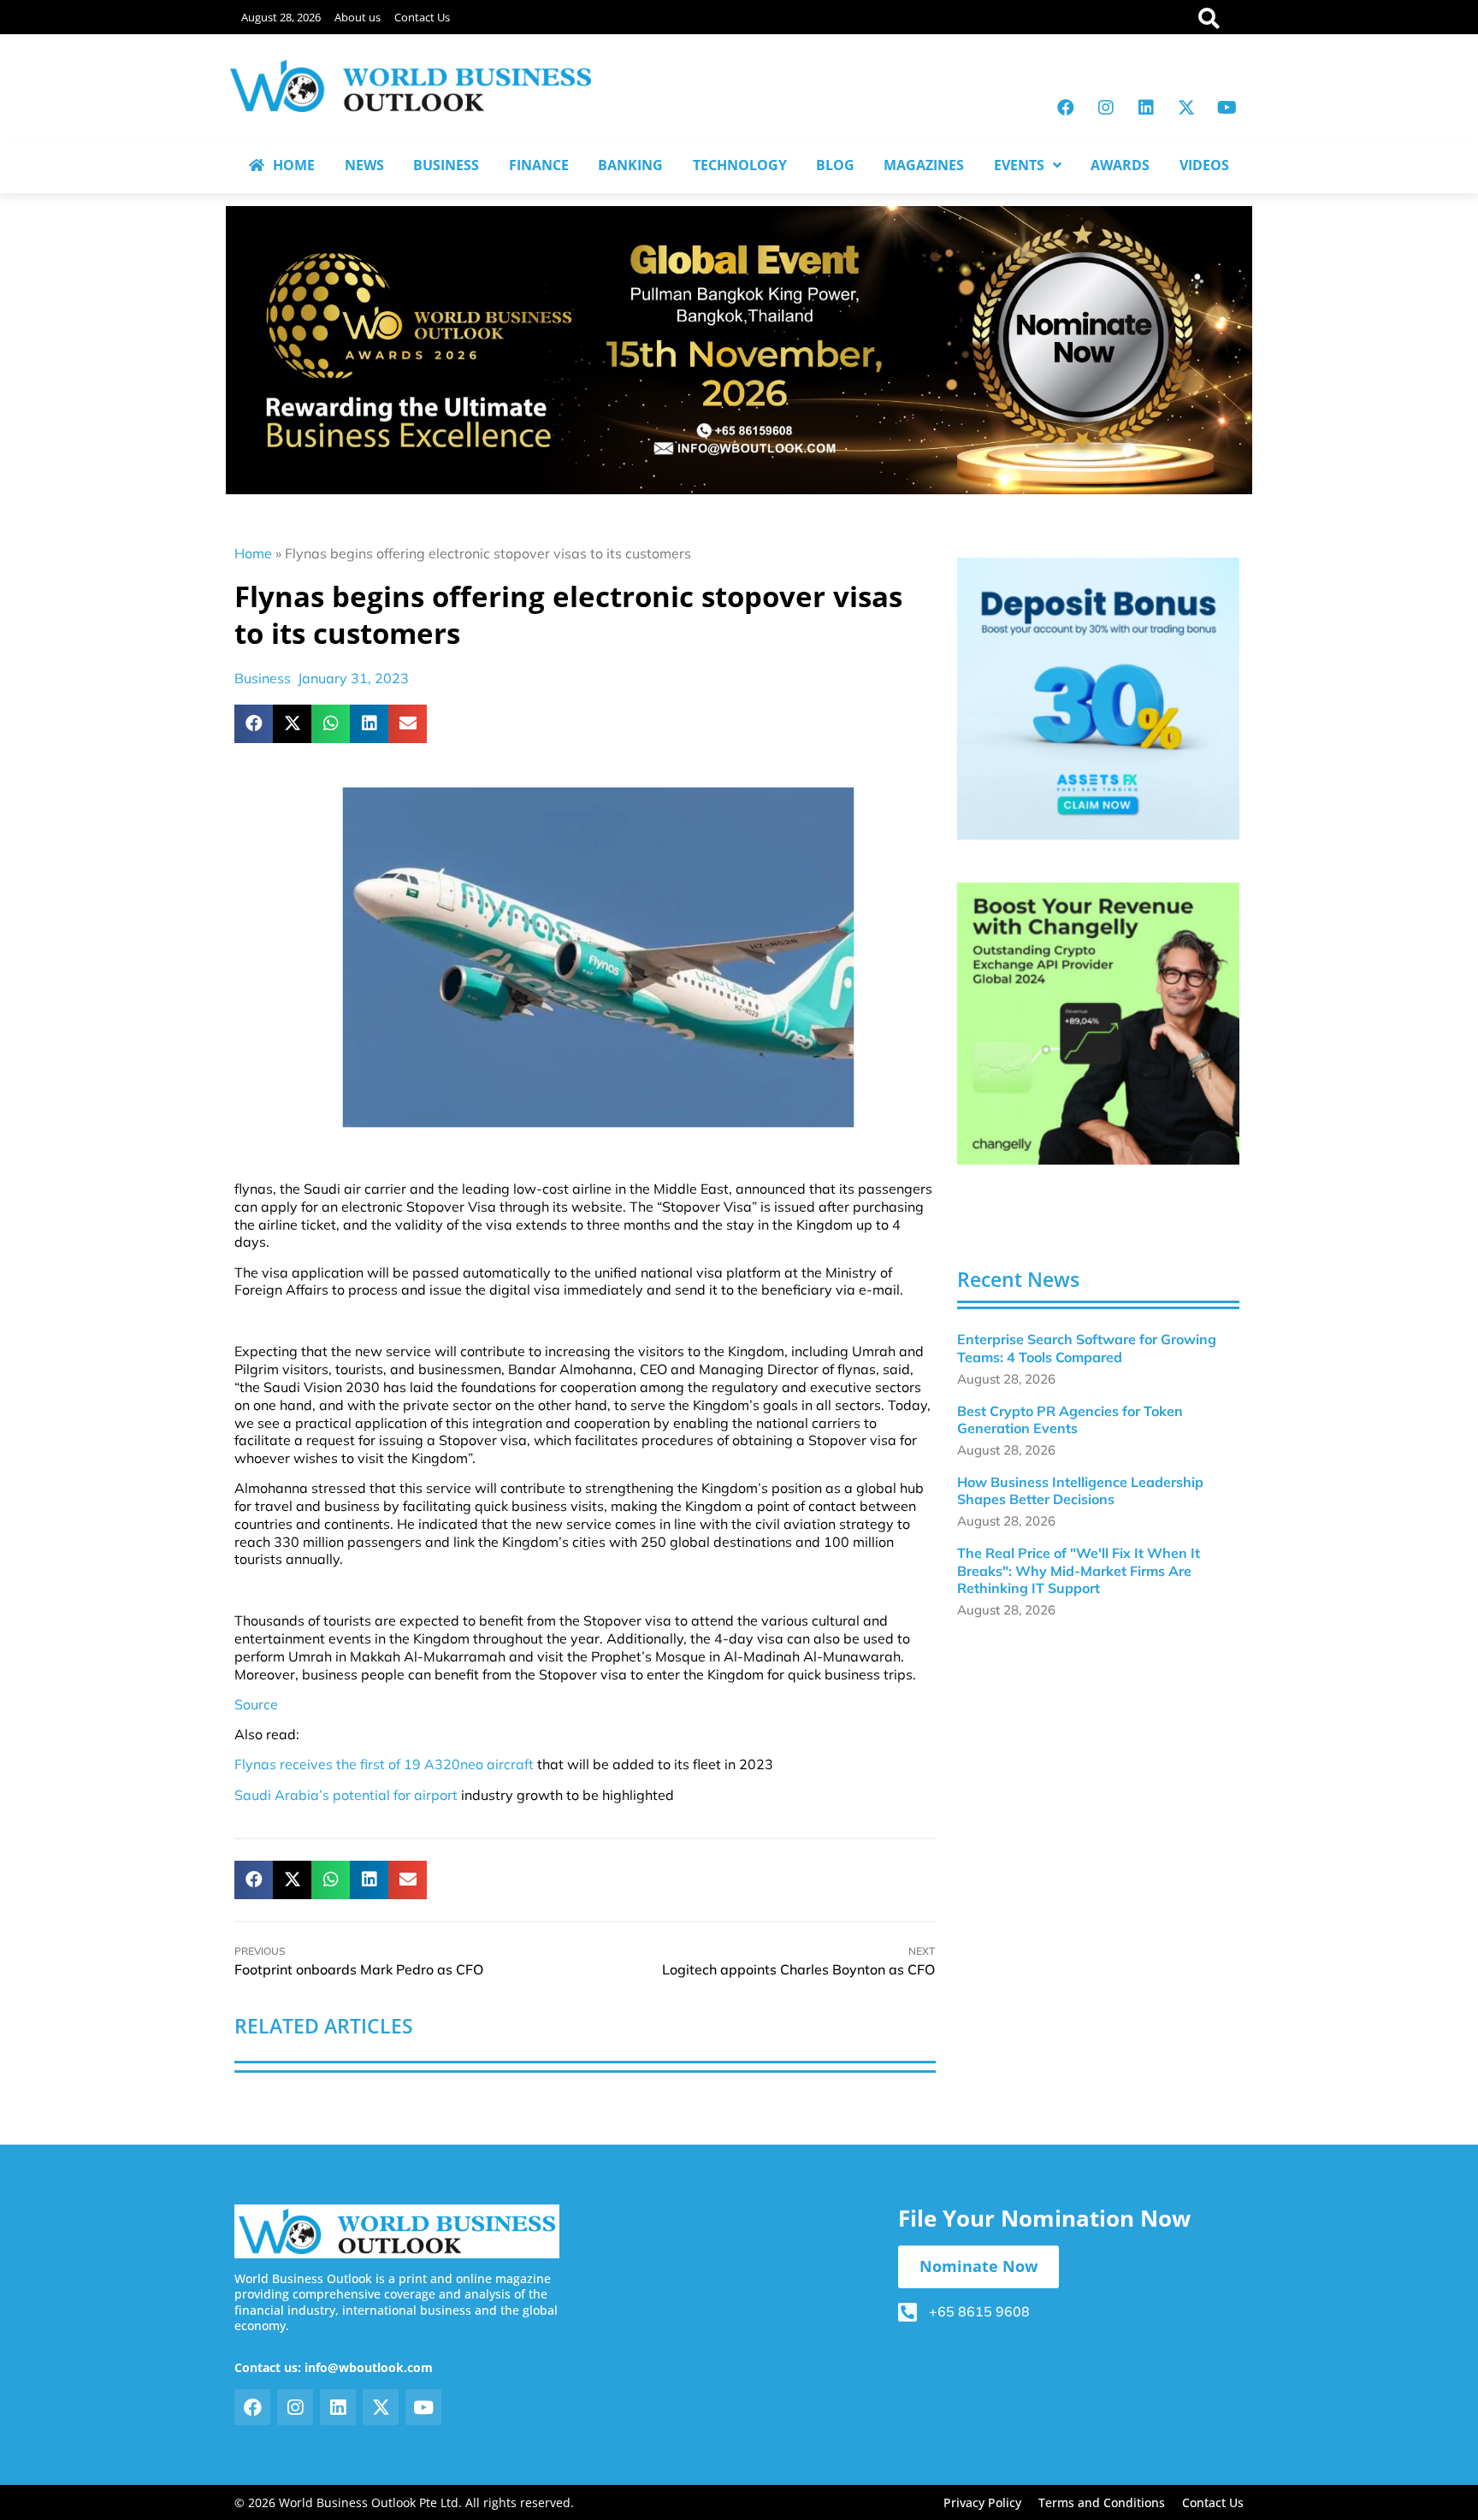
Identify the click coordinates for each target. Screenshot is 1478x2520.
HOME (294, 165)
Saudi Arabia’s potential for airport (346, 1795)
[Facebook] (1066, 108)
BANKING (630, 165)
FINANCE (539, 165)
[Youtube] (1227, 108)
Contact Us (422, 17)
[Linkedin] (1146, 108)
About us (358, 17)
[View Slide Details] (1098, 699)
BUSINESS (446, 165)
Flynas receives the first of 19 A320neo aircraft (384, 1764)
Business (263, 678)
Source (256, 1704)
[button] (254, 724)
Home (253, 553)
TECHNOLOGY (740, 165)
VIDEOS (1204, 165)
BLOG (835, 165)
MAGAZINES (924, 165)
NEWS (364, 165)
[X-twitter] (1186, 108)
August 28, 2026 (281, 17)
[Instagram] (1106, 108)
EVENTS (1019, 165)
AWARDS (1120, 165)
